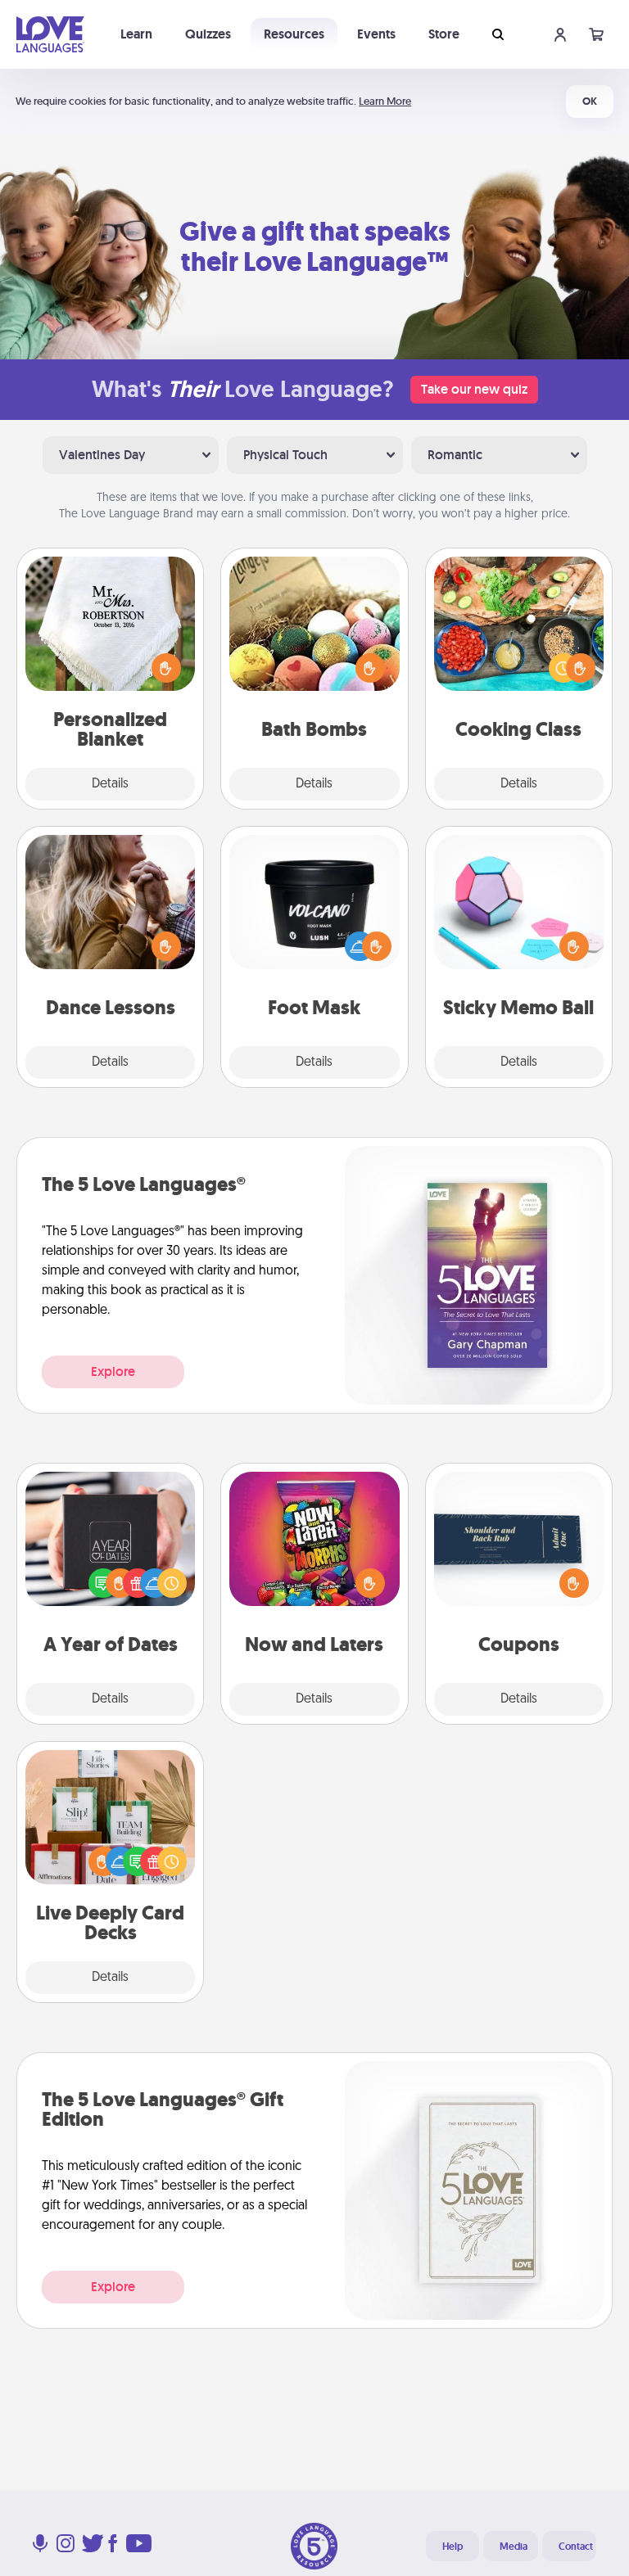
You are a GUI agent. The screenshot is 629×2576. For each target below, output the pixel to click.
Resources (294, 34)
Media (514, 2547)
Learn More (385, 101)
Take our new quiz (474, 389)
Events (376, 34)
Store (444, 34)
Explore (113, 1371)
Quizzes (208, 34)
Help (453, 2547)
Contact (576, 2547)
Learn (136, 34)
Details (110, 784)
